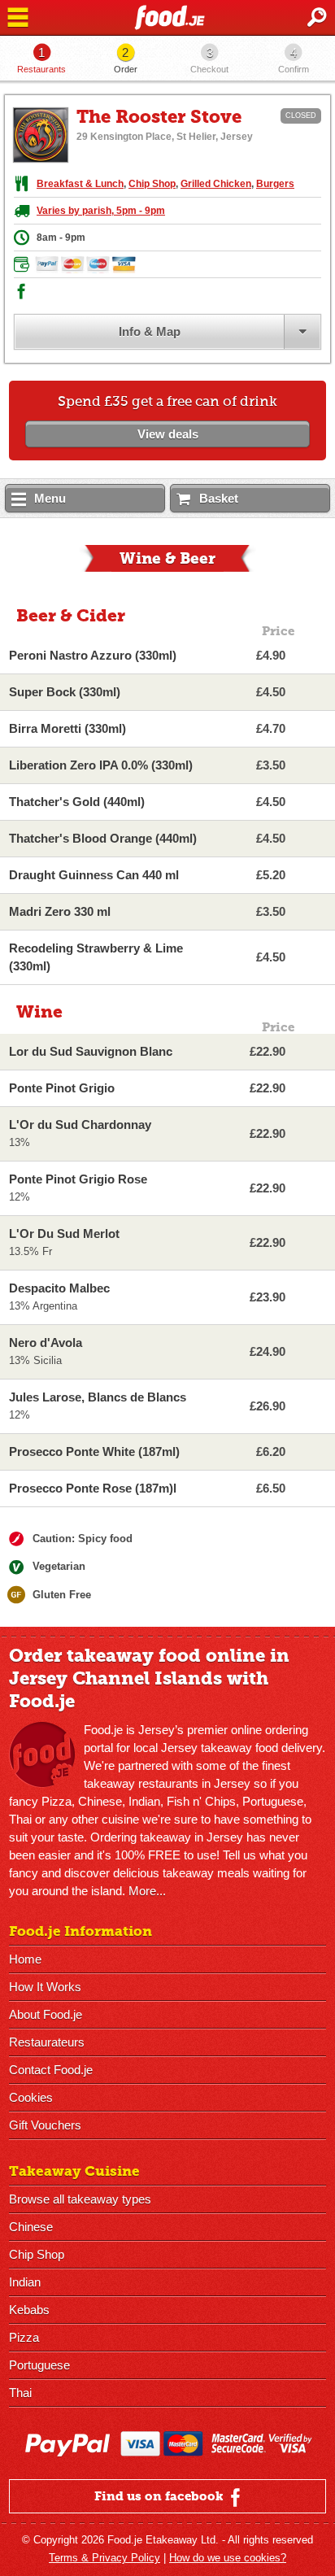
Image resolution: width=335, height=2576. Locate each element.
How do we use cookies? (228, 2558)
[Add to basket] (313, 656)
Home (25, 1959)
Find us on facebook (161, 2496)
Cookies (31, 2097)
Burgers (275, 184)
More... (147, 1891)
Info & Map (150, 331)
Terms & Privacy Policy (104, 2558)
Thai (20, 2393)
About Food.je (46, 2014)
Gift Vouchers (45, 2125)
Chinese (31, 2227)
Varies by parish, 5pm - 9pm (101, 211)
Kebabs (29, 2310)
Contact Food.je (51, 2070)
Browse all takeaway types (80, 2199)
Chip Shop (152, 184)
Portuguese (39, 2365)
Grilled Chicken (216, 184)
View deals (168, 434)
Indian (25, 2282)
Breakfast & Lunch (80, 184)
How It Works (45, 1987)
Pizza (24, 2337)
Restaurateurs (47, 2042)
